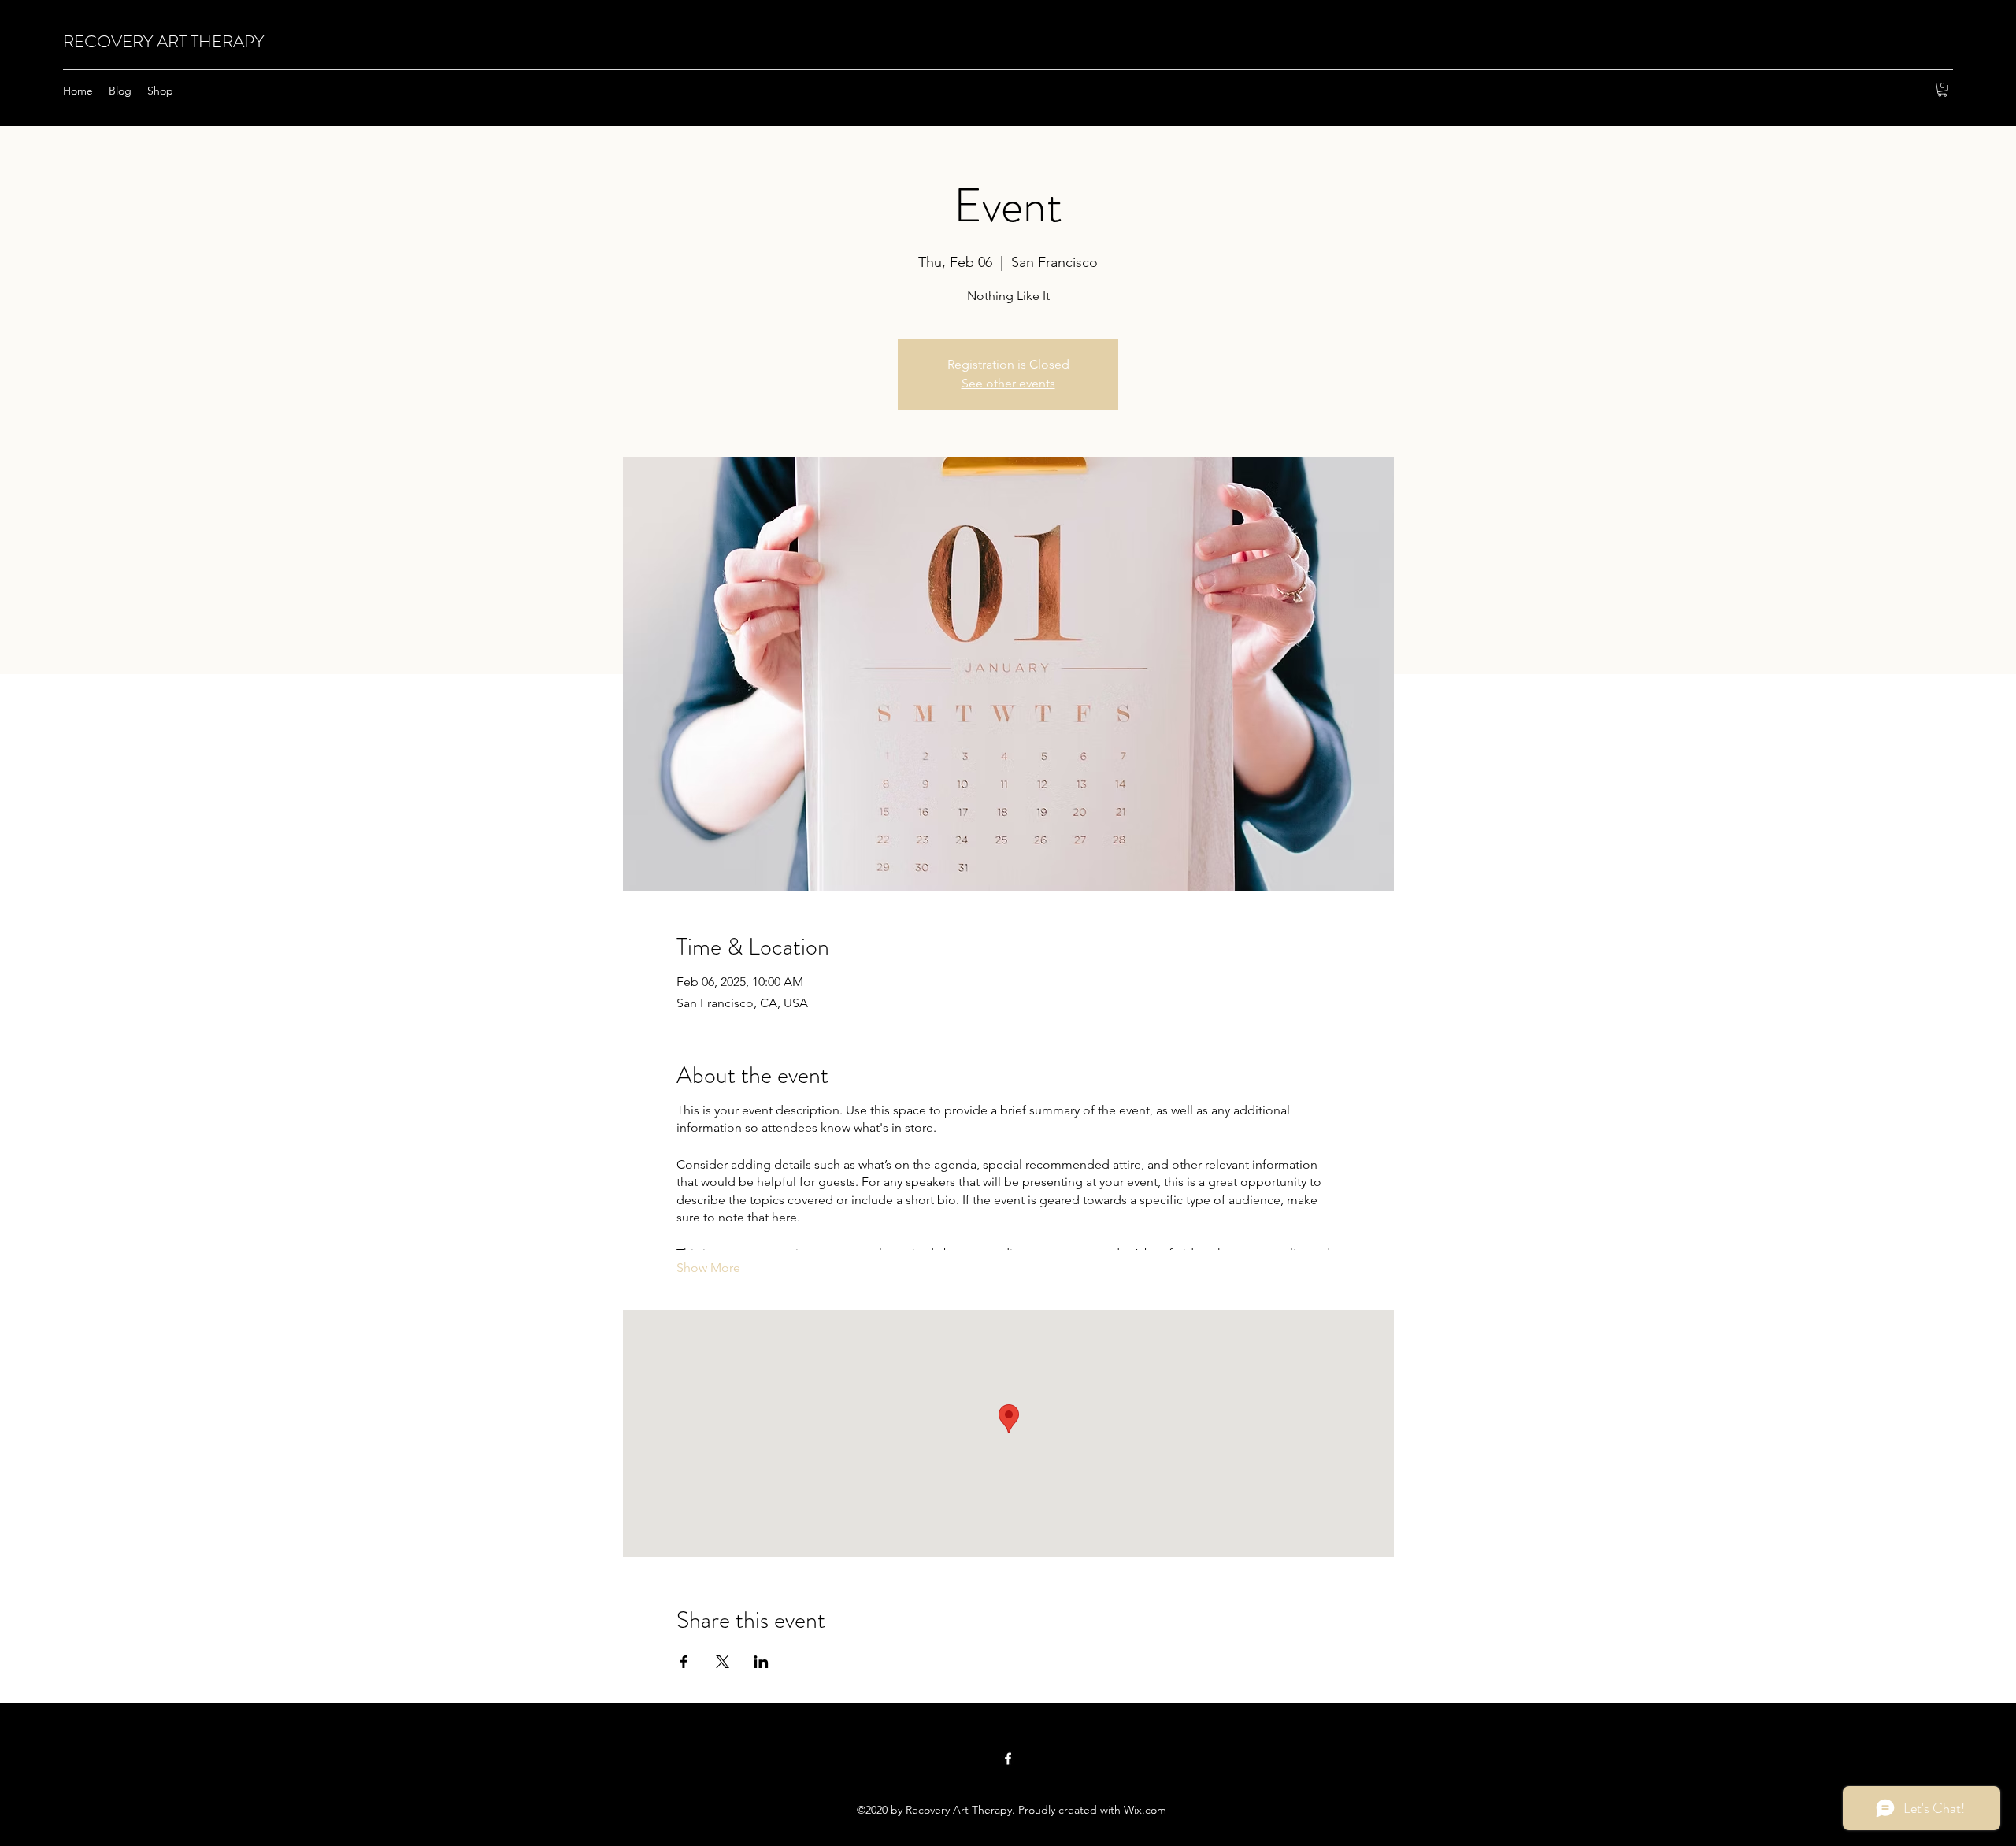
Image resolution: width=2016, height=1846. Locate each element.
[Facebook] (1008, 1759)
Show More (708, 1268)
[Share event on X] (723, 1662)
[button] (1942, 90)
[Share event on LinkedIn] (761, 1662)
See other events (1008, 383)
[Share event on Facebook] (684, 1662)
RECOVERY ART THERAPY (163, 41)
